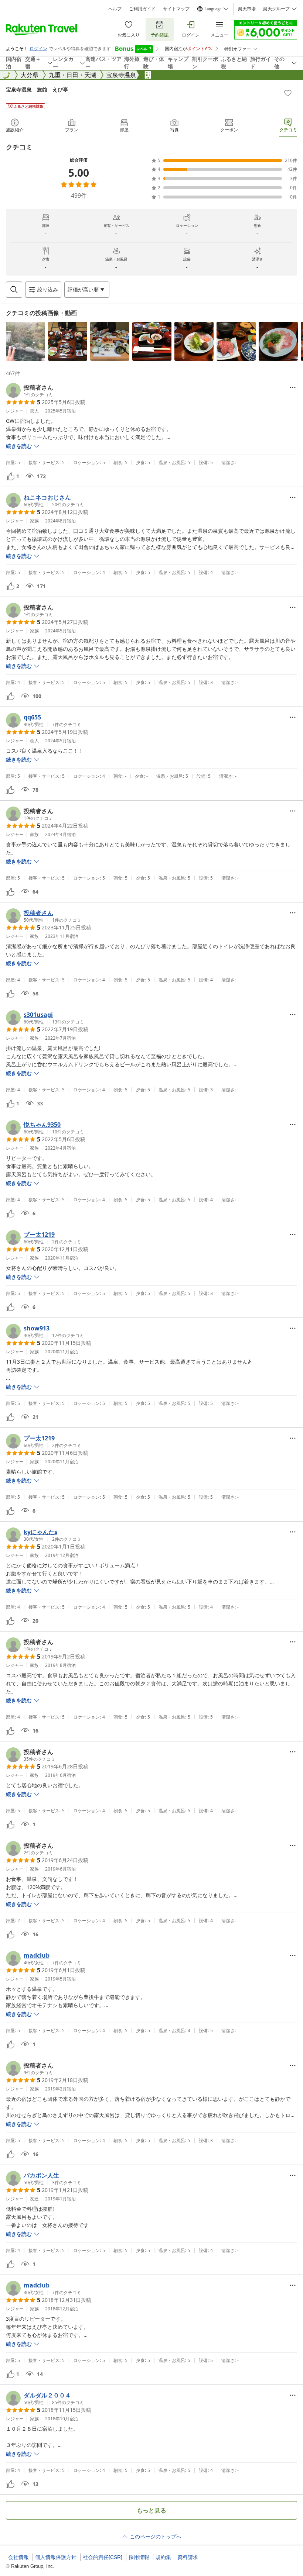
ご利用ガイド (142, 9)
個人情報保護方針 (56, 2557)
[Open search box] (14, 290)
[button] (25, 341)
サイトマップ (176, 9)
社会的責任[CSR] (103, 2557)
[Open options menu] (293, 387)
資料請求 (188, 2557)
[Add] (288, 93)
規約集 (163, 2557)
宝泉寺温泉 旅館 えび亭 (37, 89)
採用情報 (139, 2557)
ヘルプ (115, 9)
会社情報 (18, 2557)
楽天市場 (247, 9)
